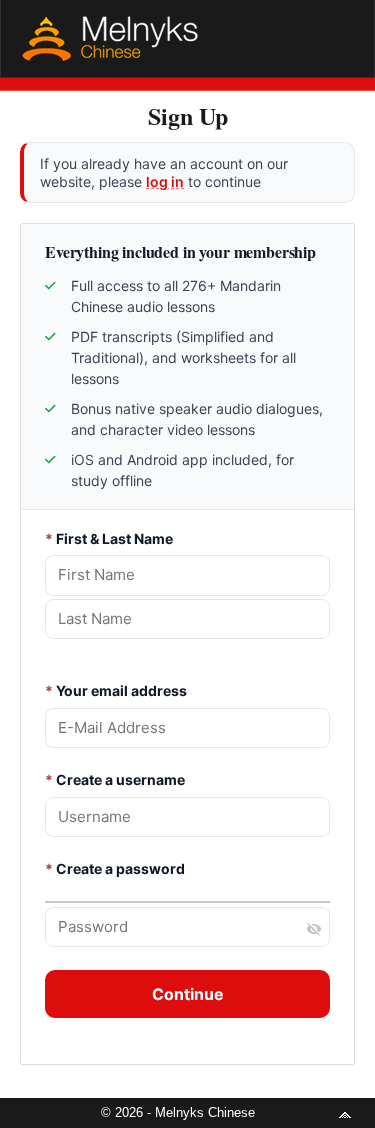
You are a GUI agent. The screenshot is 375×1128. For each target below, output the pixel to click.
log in (165, 181)
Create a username (115, 779)
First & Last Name (109, 538)
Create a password (115, 868)
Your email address (116, 690)
